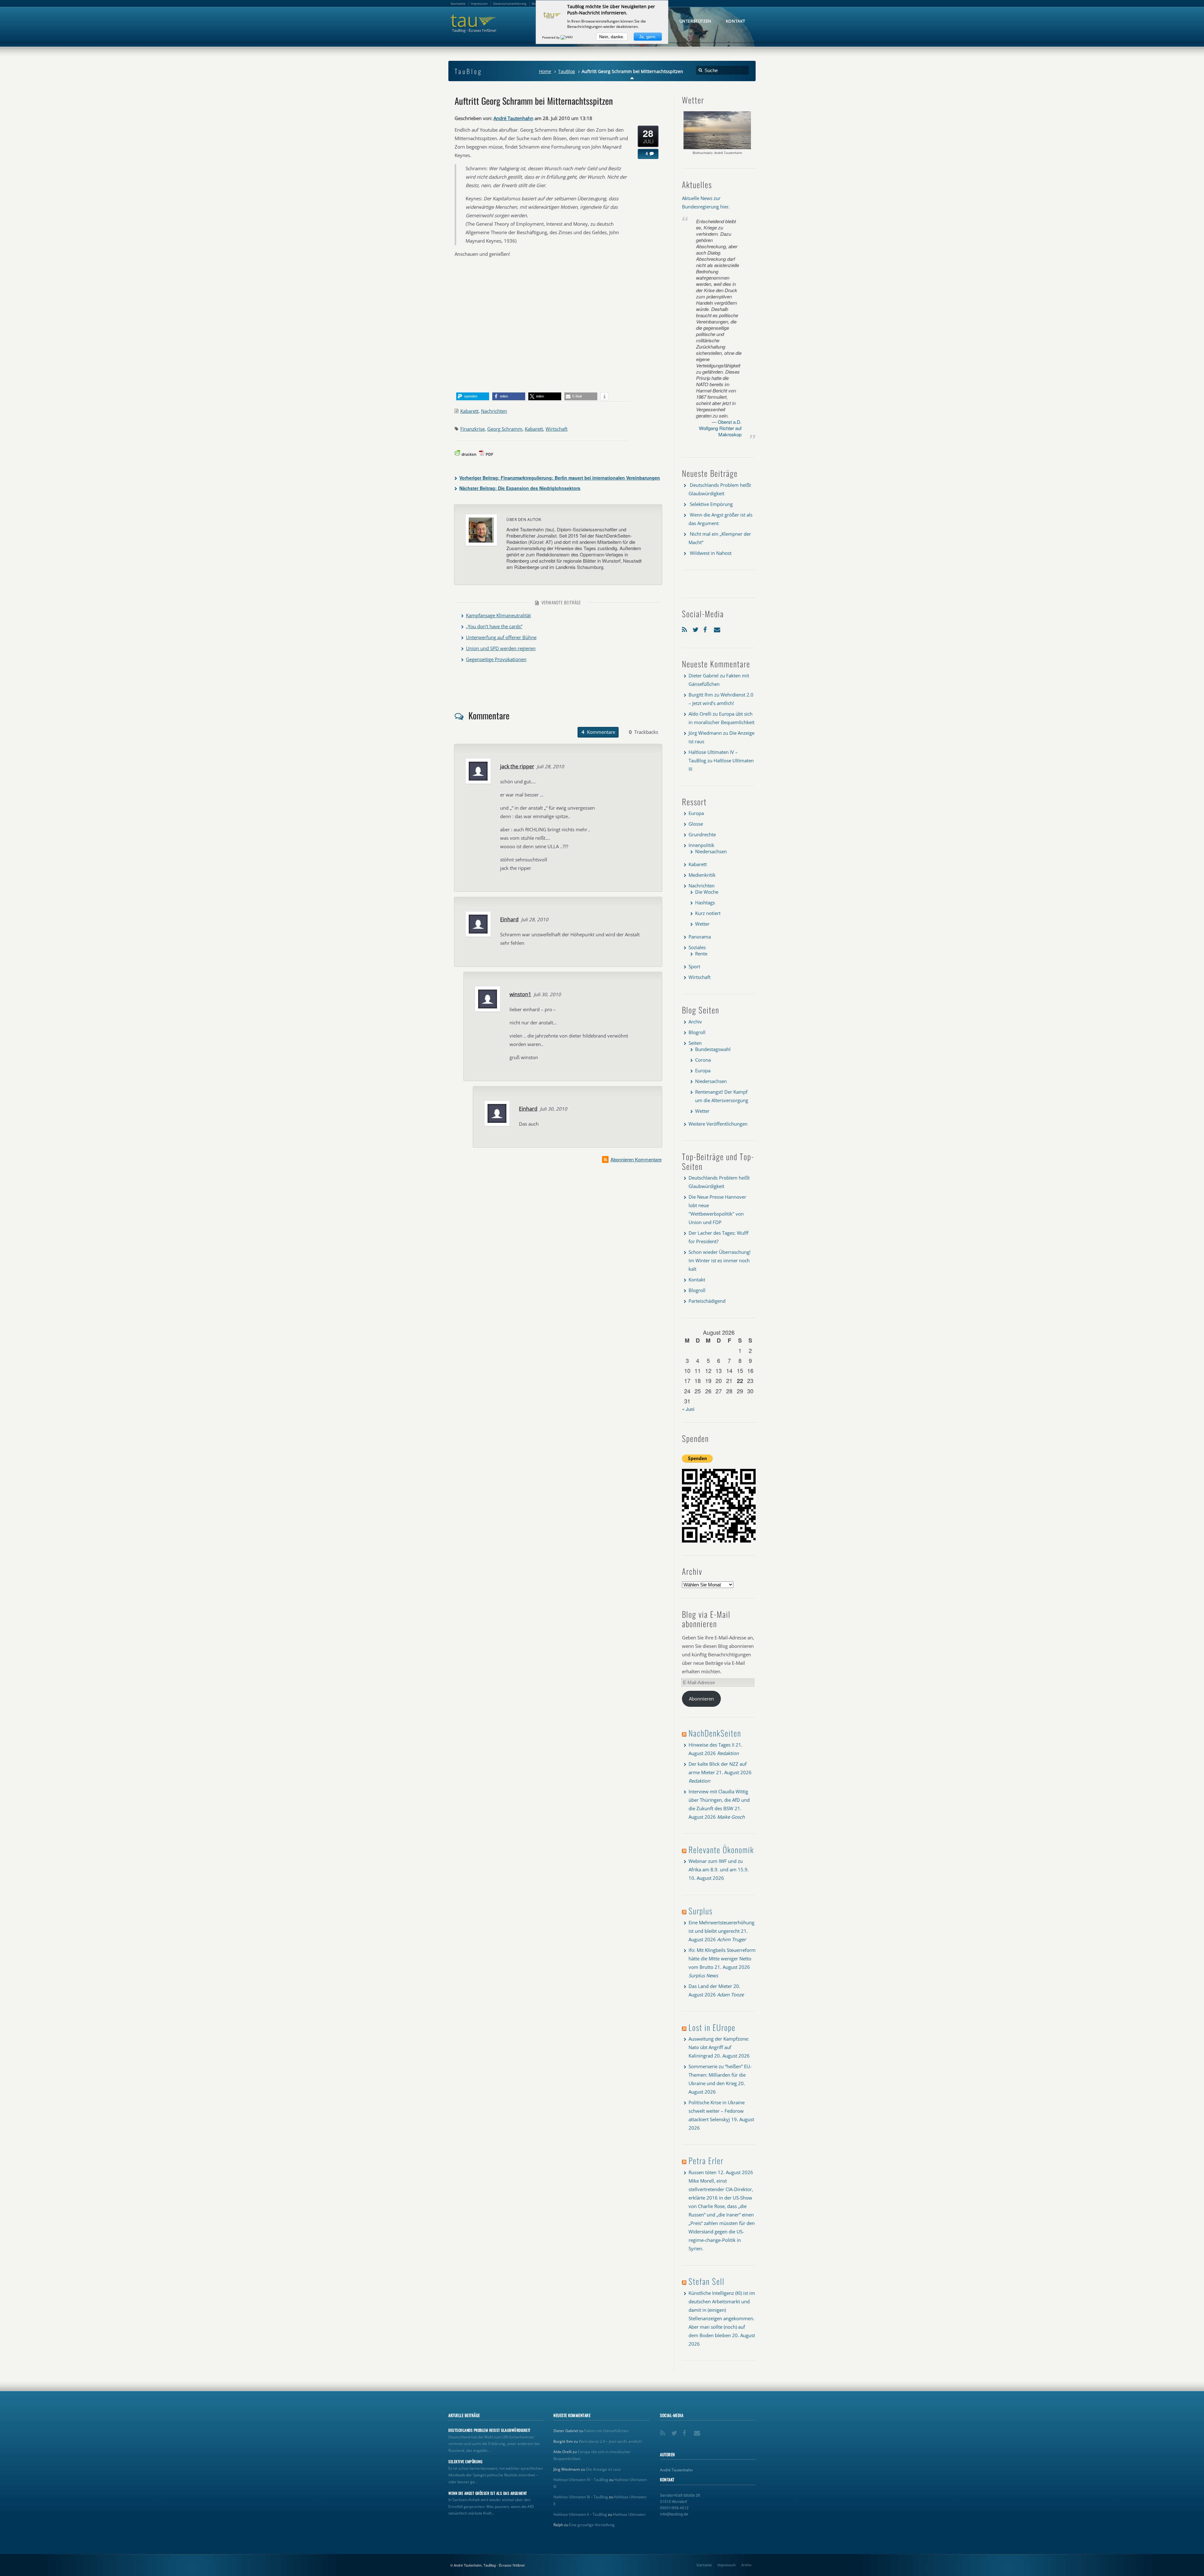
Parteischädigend (707, 1301)
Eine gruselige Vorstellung (592, 2525)
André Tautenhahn (513, 118)
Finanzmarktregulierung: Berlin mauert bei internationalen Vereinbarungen (560, 478)
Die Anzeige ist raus (603, 2469)
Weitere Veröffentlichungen (718, 1124)
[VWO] (567, 37)
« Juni (688, 1409)
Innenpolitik (701, 845)
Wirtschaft (557, 429)
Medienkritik (702, 875)
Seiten (695, 1043)
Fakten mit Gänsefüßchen (606, 2431)
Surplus (701, 1911)
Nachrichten (494, 411)
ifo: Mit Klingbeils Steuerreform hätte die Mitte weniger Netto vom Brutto (722, 1958)
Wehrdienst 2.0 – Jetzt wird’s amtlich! (610, 2441)
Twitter (696, 628)
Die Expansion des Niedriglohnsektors (520, 488)
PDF (489, 454)
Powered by (551, 37)
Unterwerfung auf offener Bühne (501, 637)
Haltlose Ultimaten (629, 2514)
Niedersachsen (711, 851)
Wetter (702, 924)
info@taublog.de (674, 2514)
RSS (686, 628)
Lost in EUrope (712, 2027)
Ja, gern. (648, 37)
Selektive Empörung (711, 504)
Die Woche (707, 892)
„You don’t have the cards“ (494, 626)
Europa (696, 813)
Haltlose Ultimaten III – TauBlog (581, 2497)
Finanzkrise (473, 429)
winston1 (520, 994)
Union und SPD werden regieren (501, 648)
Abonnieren (701, 1699)
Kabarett (469, 411)
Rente (701, 954)
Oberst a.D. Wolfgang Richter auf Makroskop (720, 428)
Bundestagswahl (713, 1049)
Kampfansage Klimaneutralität (498, 615)
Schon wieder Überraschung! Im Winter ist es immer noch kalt (720, 1260)
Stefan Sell (707, 2281)
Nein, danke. (612, 37)
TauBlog (567, 71)
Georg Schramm (505, 429)
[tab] (598, 732)
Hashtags (705, 902)
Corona (703, 1060)
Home (545, 71)
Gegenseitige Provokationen (496, 659)
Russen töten (702, 2172)
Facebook (707, 628)
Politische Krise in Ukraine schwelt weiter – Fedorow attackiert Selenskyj (717, 2111)
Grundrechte (702, 834)
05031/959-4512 (674, 2508)
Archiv (695, 1022)
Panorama (700, 937)
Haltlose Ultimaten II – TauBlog (580, 2514)
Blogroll (697, 1032)
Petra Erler (706, 2161)
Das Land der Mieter (710, 1986)
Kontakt (697, 1280)
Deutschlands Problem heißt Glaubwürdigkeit (489, 2430)
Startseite (704, 2565)
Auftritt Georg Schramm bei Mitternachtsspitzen (534, 101)
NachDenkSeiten (715, 1733)
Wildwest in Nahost (711, 553)
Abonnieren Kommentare (636, 1159)
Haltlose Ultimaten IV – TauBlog (581, 2480)
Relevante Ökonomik (721, 1850)
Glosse (696, 824)
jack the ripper (517, 766)
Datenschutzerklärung (510, 3)
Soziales (697, 947)
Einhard (509, 919)
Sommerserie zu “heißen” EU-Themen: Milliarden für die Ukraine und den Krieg (720, 2075)
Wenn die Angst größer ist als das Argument (488, 2493)
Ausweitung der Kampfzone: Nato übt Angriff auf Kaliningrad (719, 2047)
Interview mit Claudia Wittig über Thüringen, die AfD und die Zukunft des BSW (719, 1800)
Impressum (726, 2565)
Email (718, 628)
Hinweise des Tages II (711, 1745)
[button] (473, 396)
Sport (694, 966)
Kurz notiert (708, 913)
